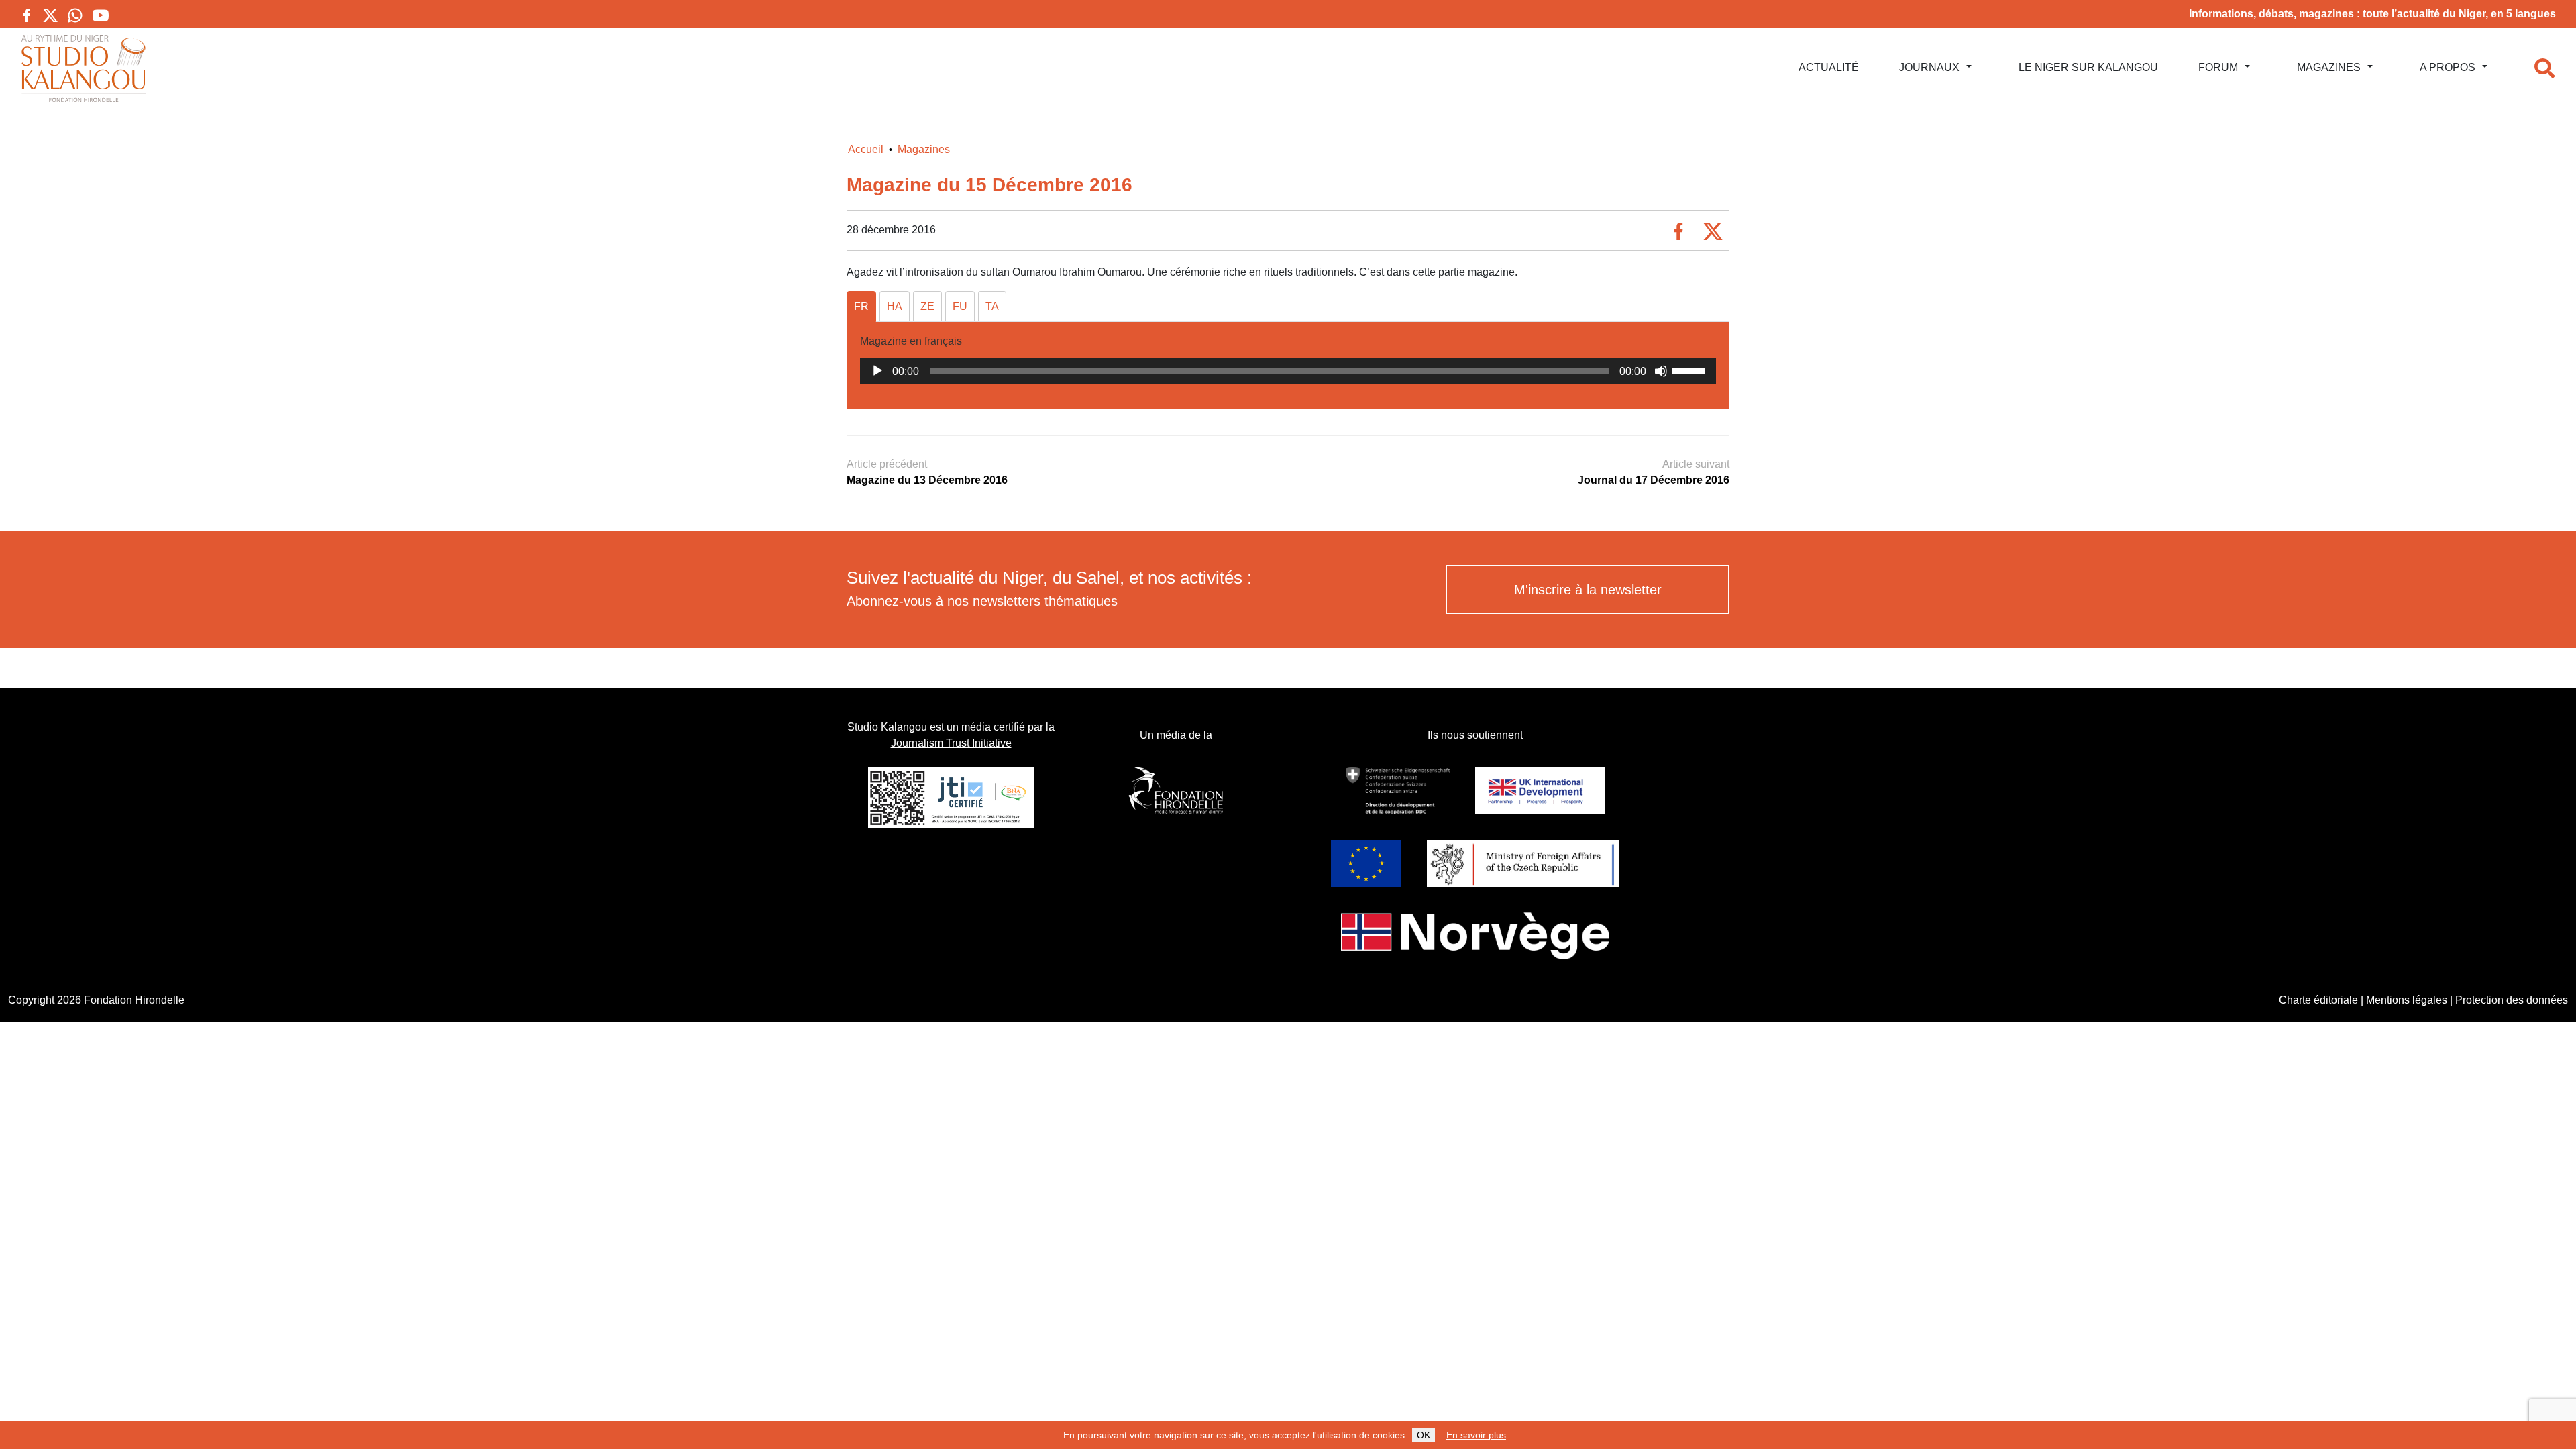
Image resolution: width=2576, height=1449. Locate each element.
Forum (2218, 67)
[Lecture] (877, 371)
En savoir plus (1476, 1435)
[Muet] (1661, 371)
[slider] (1690, 370)
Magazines (2329, 67)
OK (1424, 1435)
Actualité (1829, 67)
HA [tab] (895, 306)
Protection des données (2512, 1000)
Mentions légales (2407, 1000)
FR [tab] (861, 306)
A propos (2448, 67)
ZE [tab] (927, 306)
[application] (1288, 371)
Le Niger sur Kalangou (2088, 67)
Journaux (1929, 67)
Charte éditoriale (2318, 1000)
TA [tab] (992, 306)
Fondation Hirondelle (134, 1000)
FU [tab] (960, 306)
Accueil (866, 149)
